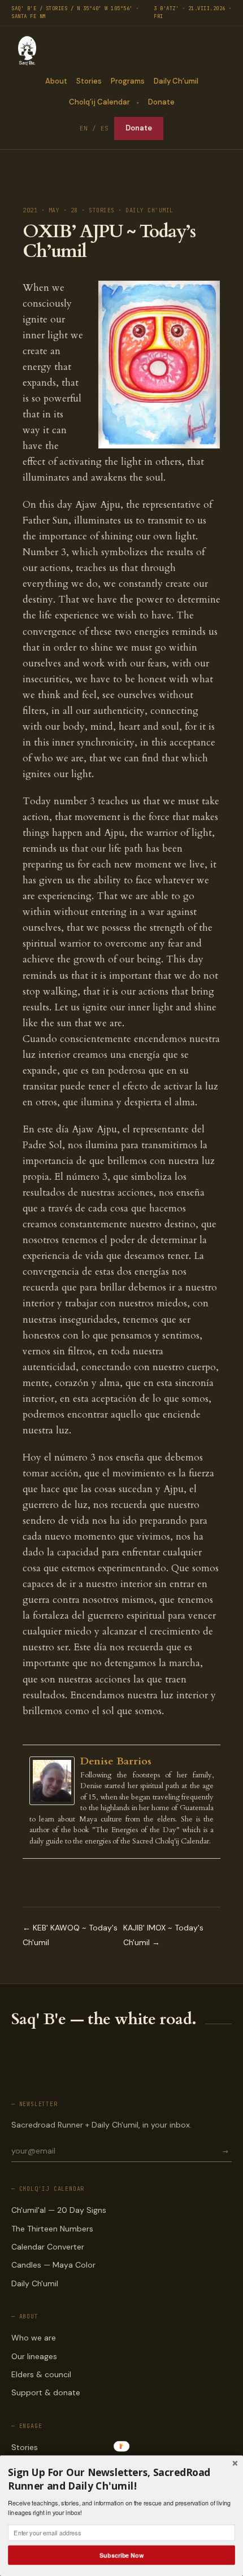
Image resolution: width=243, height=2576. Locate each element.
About (56, 81)
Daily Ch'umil (35, 2283)
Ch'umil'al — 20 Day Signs (59, 2210)
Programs (128, 81)
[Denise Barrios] (55, 1781)
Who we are (34, 2338)
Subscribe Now (121, 2555)
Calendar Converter (48, 2247)
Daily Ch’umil (176, 81)
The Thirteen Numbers (52, 2229)
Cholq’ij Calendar (99, 102)
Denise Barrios (116, 1761)
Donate (161, 102)
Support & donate (46, 2392)
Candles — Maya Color (53, 2265)
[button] (121, 2479)
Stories (89, 81)
